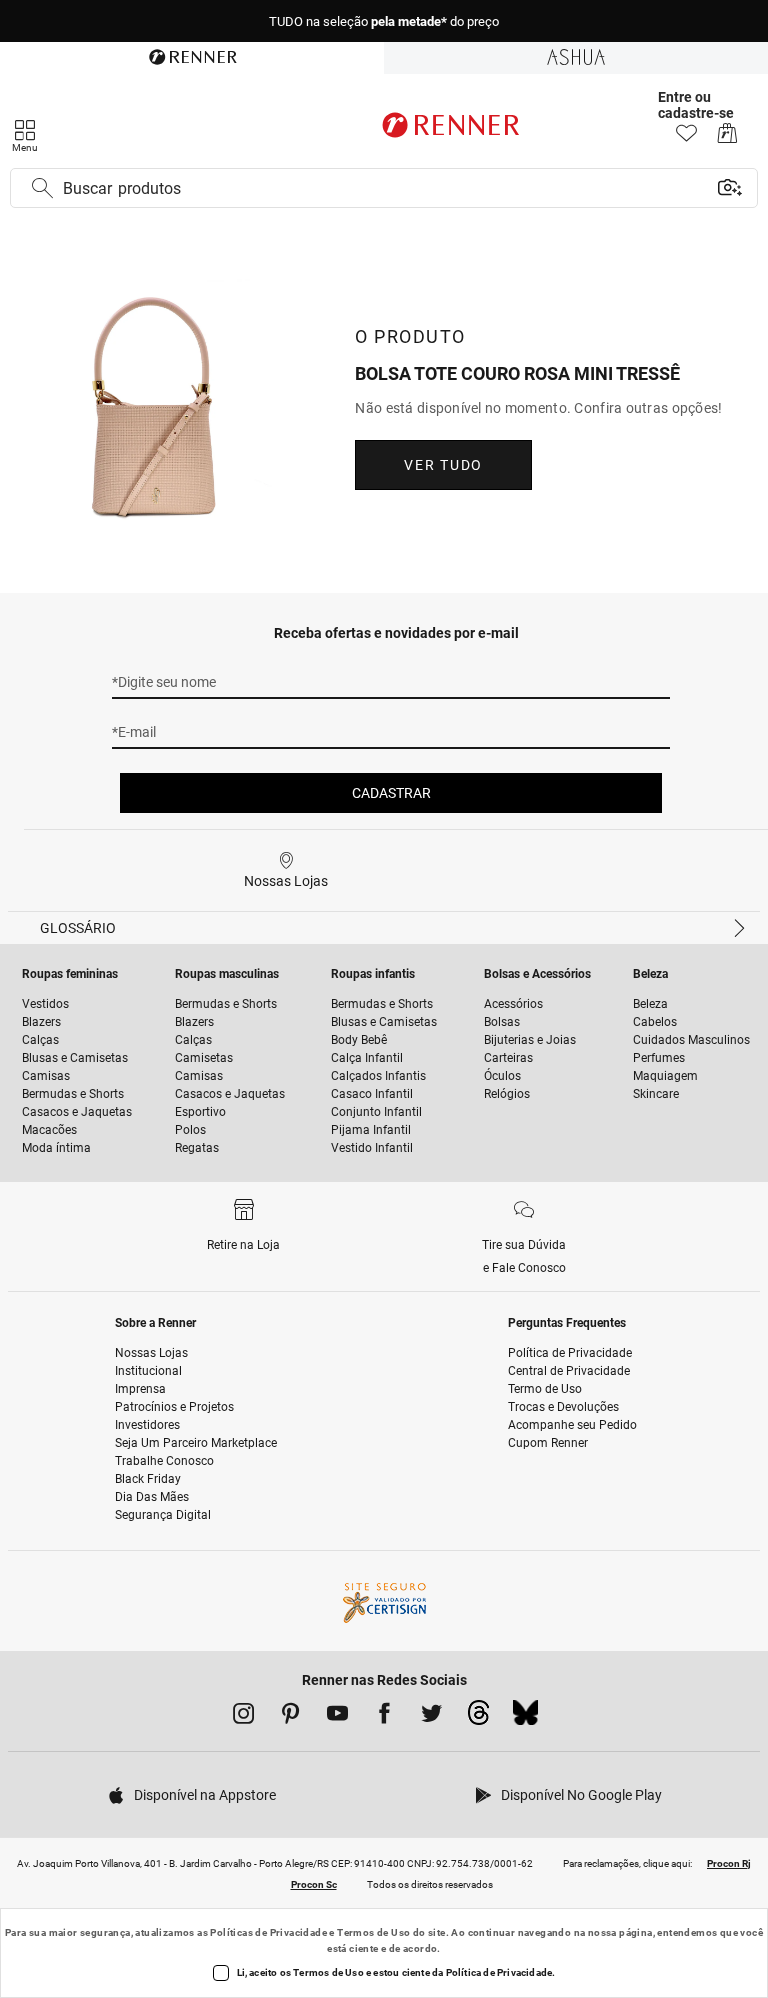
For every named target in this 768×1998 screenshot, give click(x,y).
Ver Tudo (443, 465)
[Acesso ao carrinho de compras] (727, 138)
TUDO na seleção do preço (384, 21)
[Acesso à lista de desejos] (686, 138)
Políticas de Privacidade (268, 1932)
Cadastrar (391, 793)
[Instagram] (243, 1717)
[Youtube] (337, 1717)
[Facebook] (384, 1717)
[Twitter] (431, 1717)
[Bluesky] (525, 1718)
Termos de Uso (373, 1932)
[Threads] (478, 1718)
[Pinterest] (290, 1717)
